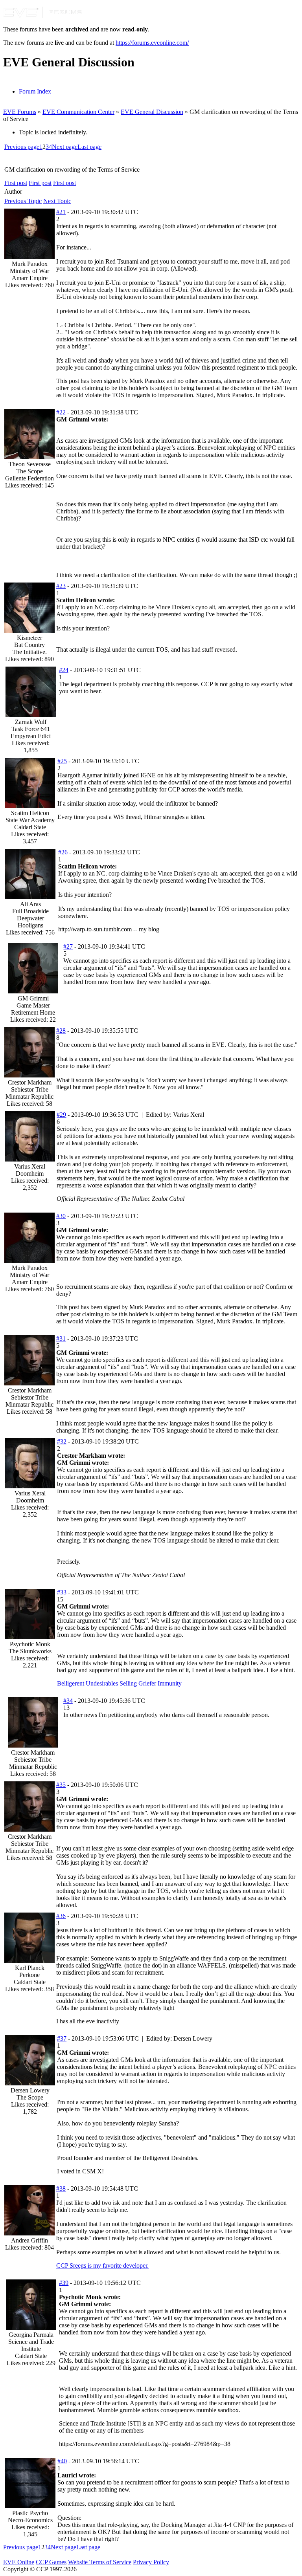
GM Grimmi (33, 998)
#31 (61, 1338)
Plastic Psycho (30, 2513)
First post (16, 183)
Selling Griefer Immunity (151, 1683)
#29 (61, 1115)
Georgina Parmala (31, 2335)
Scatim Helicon (30, 813)
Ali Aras (30, 904)
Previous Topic (23, 201)
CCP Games (51, 2562)
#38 (61, 2189)
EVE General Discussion (152, 112)
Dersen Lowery (30, 2090)
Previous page (22, 147)
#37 (62, 2038)
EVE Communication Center (78, 112)
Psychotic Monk (30, 1644)
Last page (89, 147)
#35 (61, 1785)
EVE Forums (20, 112)
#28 (61, 1031)
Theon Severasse (30, 464)
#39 (64, 2283)
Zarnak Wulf (31, 722)
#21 (61, 212)
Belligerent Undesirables (87, 1683)
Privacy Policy (151, 2562)
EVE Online (19, 2562)
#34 (68, 1701)
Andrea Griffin (29, 2240)
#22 (61, 412)
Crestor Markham (30, 1082)
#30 (61, 1216)
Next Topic (57, 201)
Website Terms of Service (100, 2562)
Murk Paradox (30, 264)
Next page (65, 147)
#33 (62, 1592)
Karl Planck (30, 1968)
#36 (61, 1916)
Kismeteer (29, 638)
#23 (61, 586)
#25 (62, 761)
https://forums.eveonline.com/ (152, 43)
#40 (62, 2461)
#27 (68, 946)
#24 (64, 670)
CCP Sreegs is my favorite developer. (102, 2265)
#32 (62, 1441)
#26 (63, 852)
